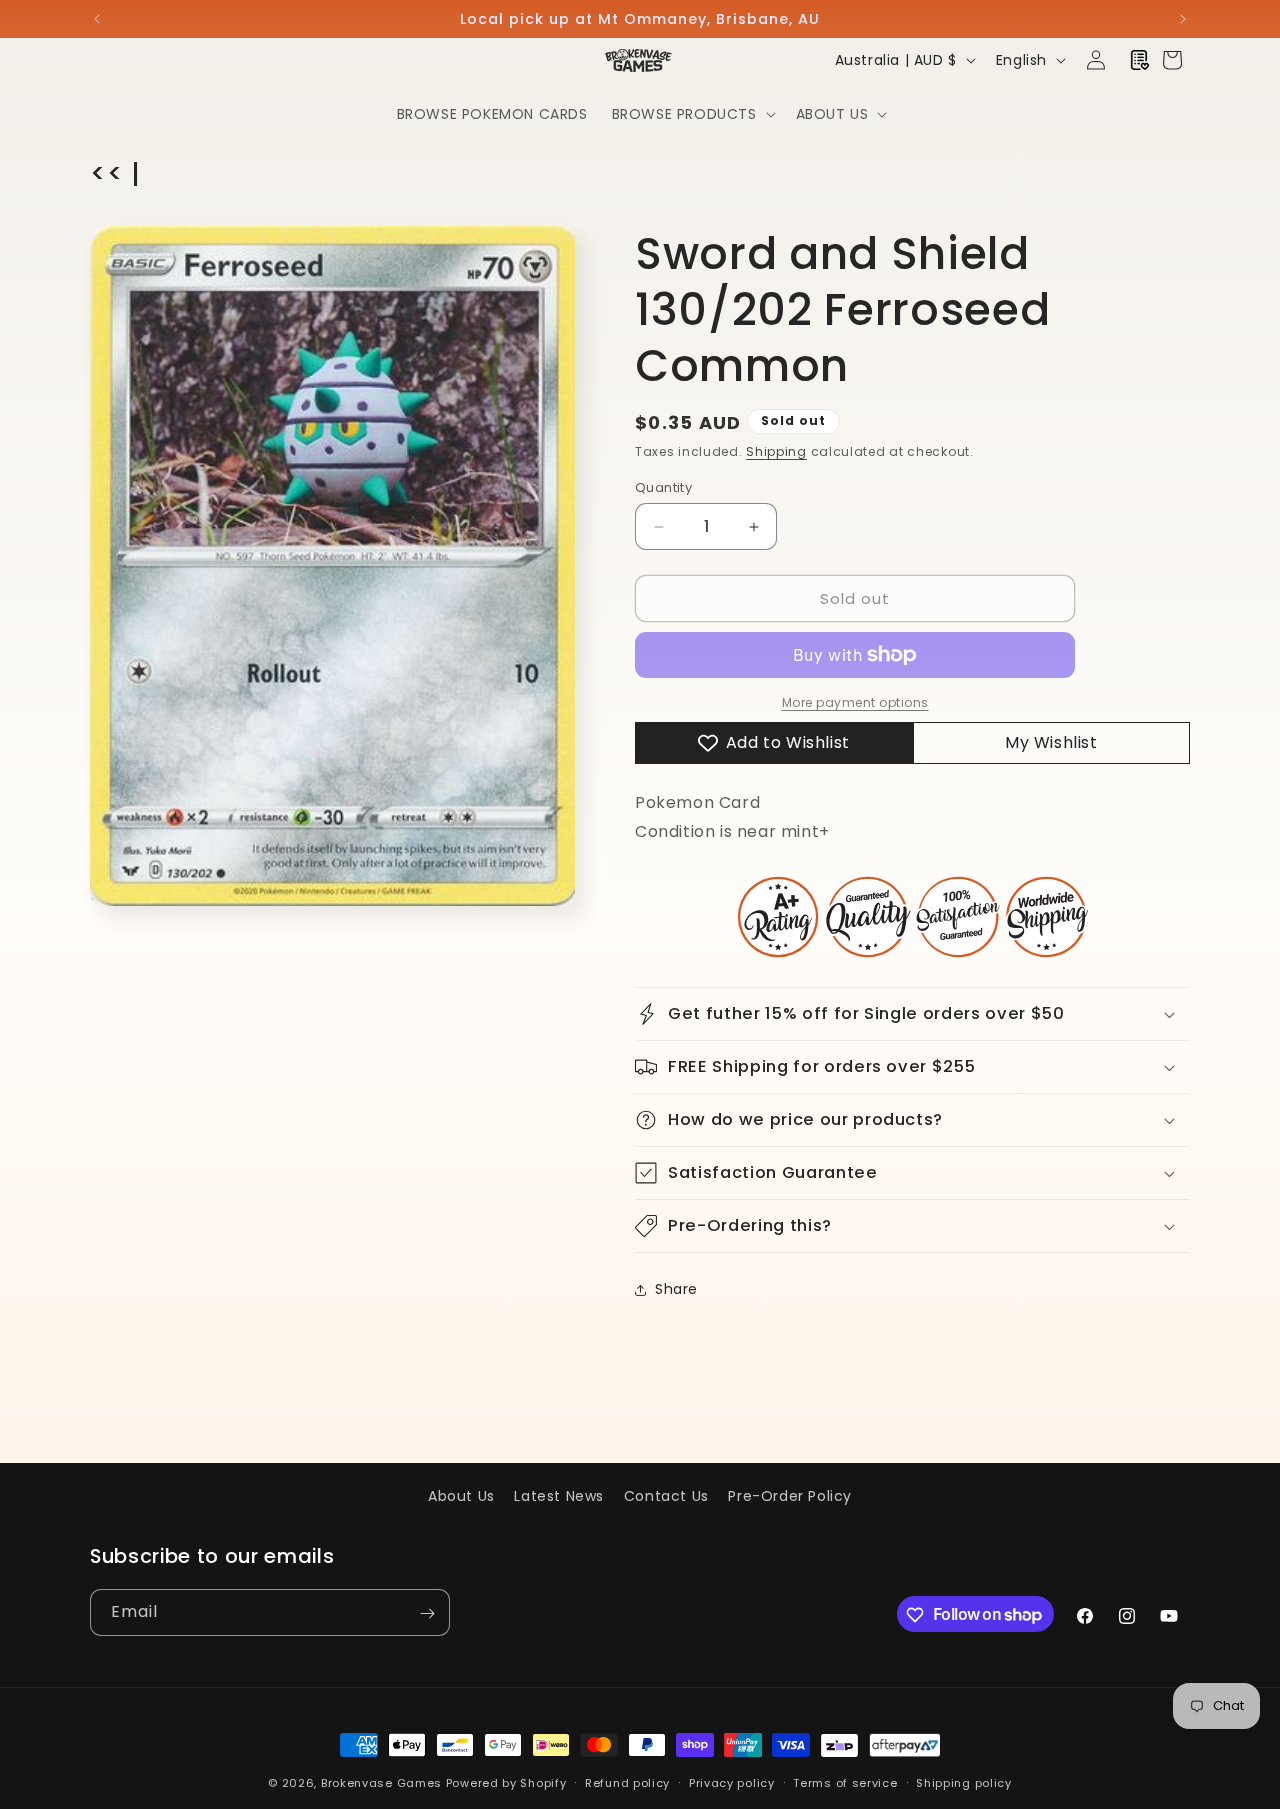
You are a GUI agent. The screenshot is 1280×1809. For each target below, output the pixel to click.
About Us (461, 1496)
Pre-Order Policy (790, 1496)
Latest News (559, 1496)
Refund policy (627, 1782)
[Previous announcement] (97, 19)
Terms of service (845, 1782)
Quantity (663, 487)
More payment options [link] (855, 702)
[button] (692, 114)
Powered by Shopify (506, 1783)
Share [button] (676, 1289)
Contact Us (666, 1496)
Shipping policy (964, 1782)
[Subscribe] (427, 1613)
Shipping (776, 451)
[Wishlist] (1140, 60)
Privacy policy (732, 1782)
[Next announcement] (1183, 19)
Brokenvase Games (381, 1783)
